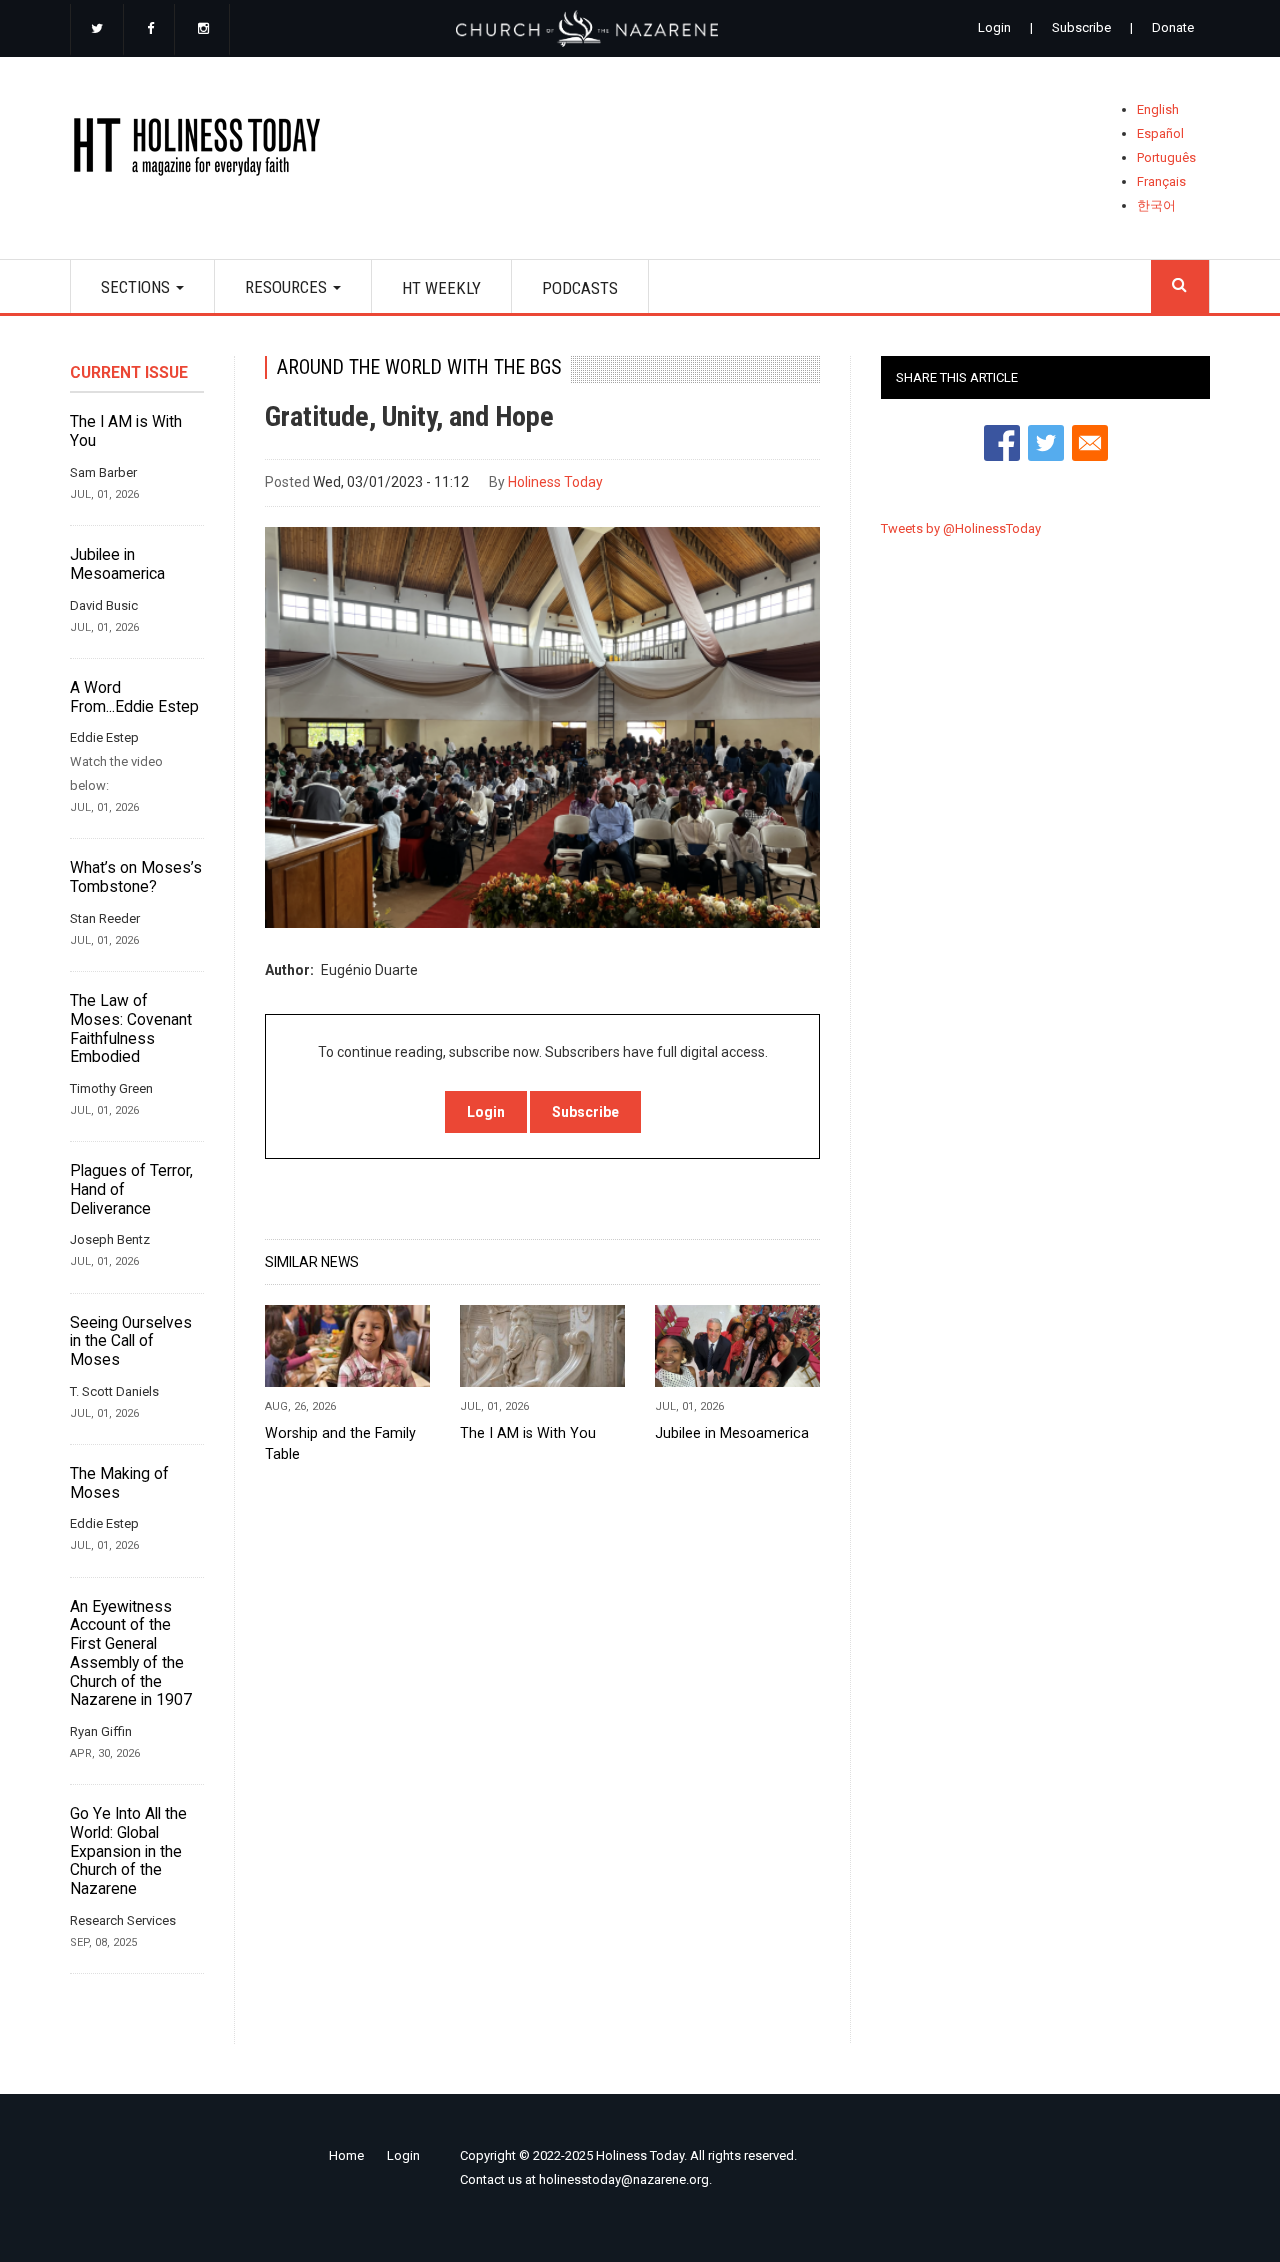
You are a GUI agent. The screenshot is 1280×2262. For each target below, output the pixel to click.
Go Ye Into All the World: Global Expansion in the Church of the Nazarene (128, 1851)
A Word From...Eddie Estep (134, 697)
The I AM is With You (126, 431)
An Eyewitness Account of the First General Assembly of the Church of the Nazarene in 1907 (131, 1654)
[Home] (203, 150)
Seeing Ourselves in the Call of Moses (131, 1341)
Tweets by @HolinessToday (961, 528)
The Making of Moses (119, 1483)
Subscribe (1081, 27)
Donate (1173, 27)
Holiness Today (555, 482)
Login (994, 27)
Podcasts (580, 288)
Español (1160, 133)
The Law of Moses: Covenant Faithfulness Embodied (131, 1029)
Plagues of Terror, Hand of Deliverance (131, 1189)
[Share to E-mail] (1090, 443)
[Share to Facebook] (1002, 443)
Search (1180, 286)
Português (1166, 157)
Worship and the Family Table (340, 1443)
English (1158, 109)
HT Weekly (441, 288)
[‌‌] (97, 30)
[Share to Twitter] (1046, 443)
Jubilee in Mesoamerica (117, 564)
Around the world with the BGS (419, 367)
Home (346, 2155)
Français (1161, 181)
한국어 (1156, 205)
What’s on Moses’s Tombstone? (136, 877)
